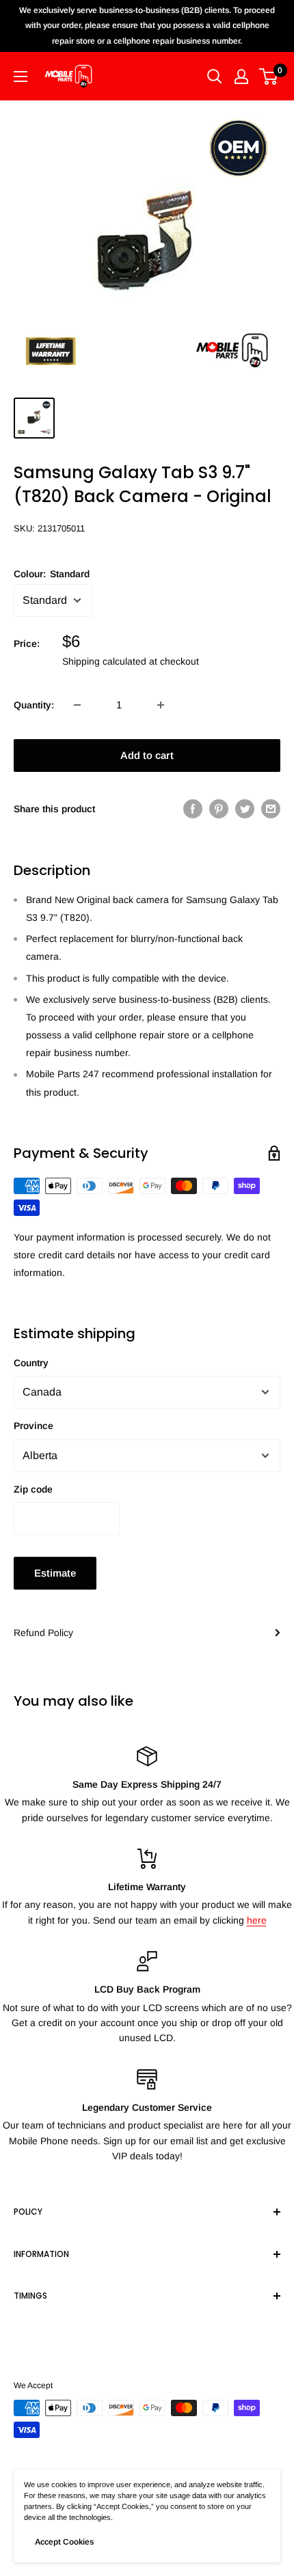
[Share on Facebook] (193, 809)
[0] (269, 77)
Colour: (52, 574)
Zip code (33, 1489)
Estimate (55, 1573)
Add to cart (147, 755)
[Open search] (215, 77)
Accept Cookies (64, 2542)
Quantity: (34, 705)
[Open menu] (21, 77)
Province (34, 1426)
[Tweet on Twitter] (245, 809)
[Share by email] (271, 809)
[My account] (241, 77)
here (257, 1920)
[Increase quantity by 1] (161, 705)
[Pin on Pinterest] (219, 809)
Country (31, 1363)
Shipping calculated (104, 661)
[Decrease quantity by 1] (77, 705)
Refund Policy (43, 1633)
